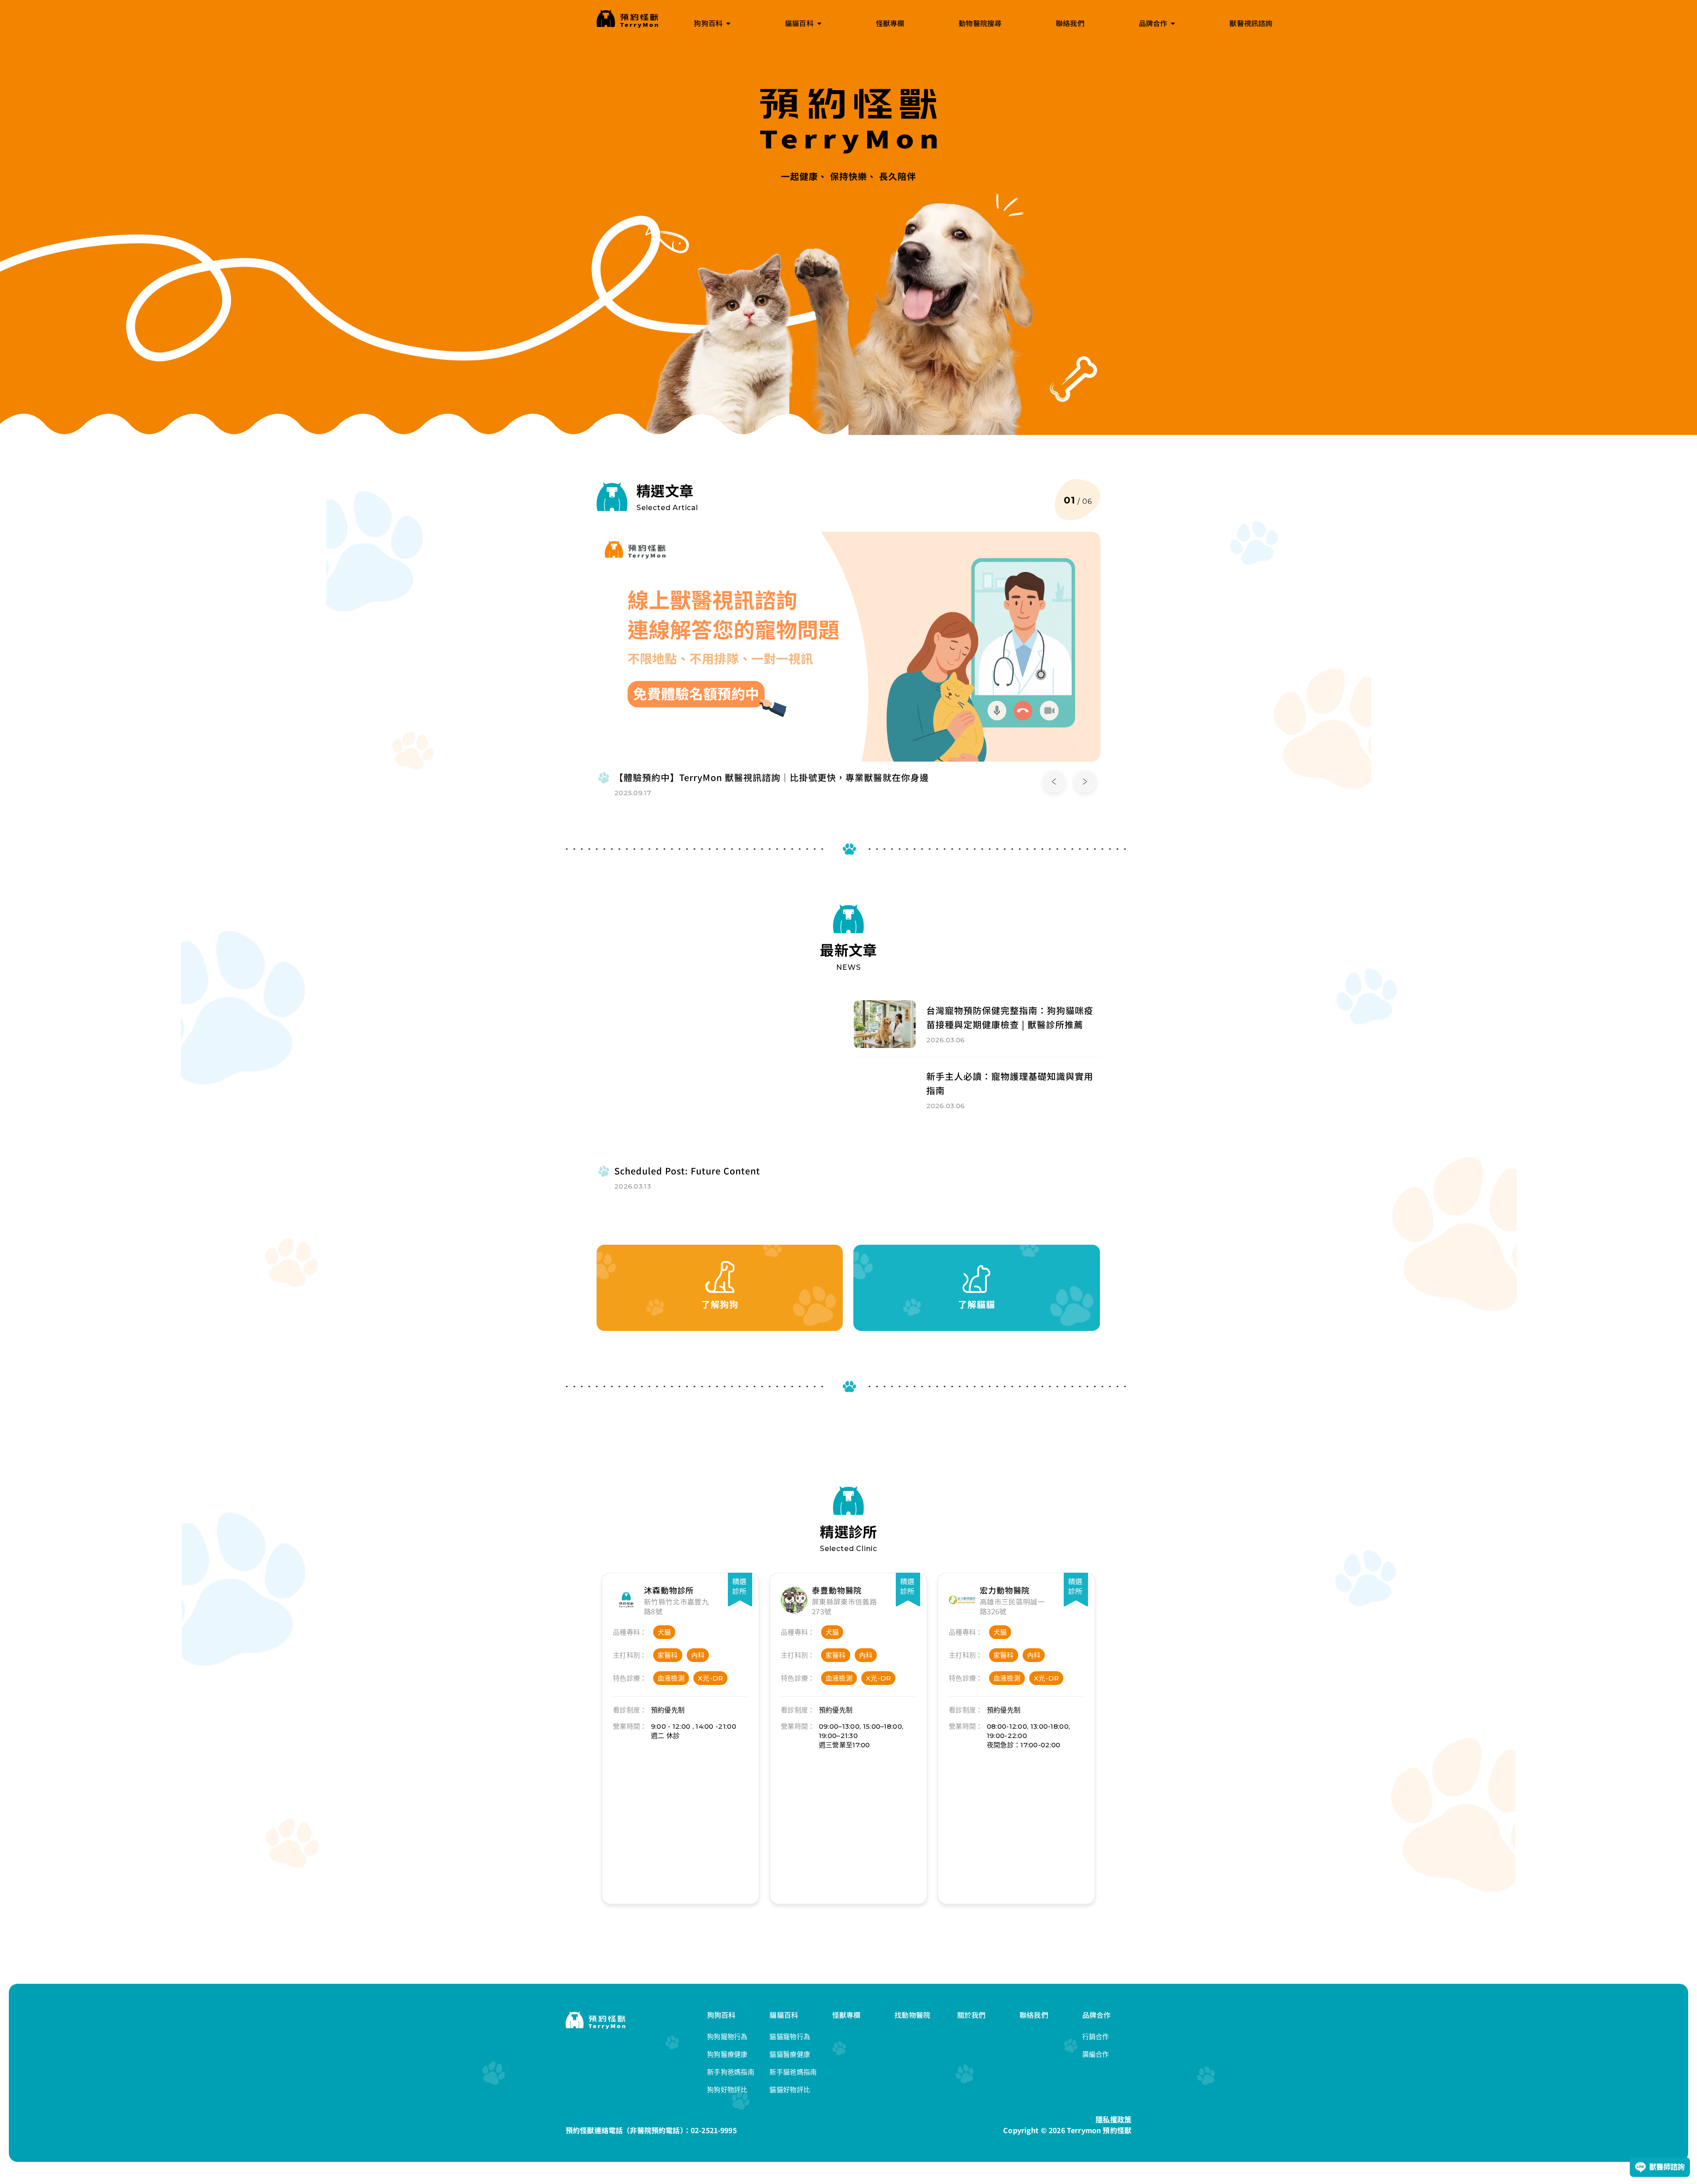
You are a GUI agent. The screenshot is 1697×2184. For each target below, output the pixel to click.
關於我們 (972, 2015)
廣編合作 (1096, 2054)
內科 (698, 1655)
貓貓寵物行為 (790, 2037)
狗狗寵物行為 (727, 2037)
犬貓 (664, 1632)
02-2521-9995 (714, 2130)
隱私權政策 (1113, 2119)
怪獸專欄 (847, 2015)
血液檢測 (671, 1678)
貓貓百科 (784, 2015)
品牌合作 (1097, 2015)
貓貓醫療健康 (790, 2054)
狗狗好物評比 (727, 2090)
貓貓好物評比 (790, 2090)
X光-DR (711, 1678)
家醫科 (668, 1655)
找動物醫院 (912, 2015)
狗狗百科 (721, 2015)
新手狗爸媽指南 (731, 2072)
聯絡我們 (1034, 2015)
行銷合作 (1096, 2037)
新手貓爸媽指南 (793, 2072)
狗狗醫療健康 (727, 2054)
